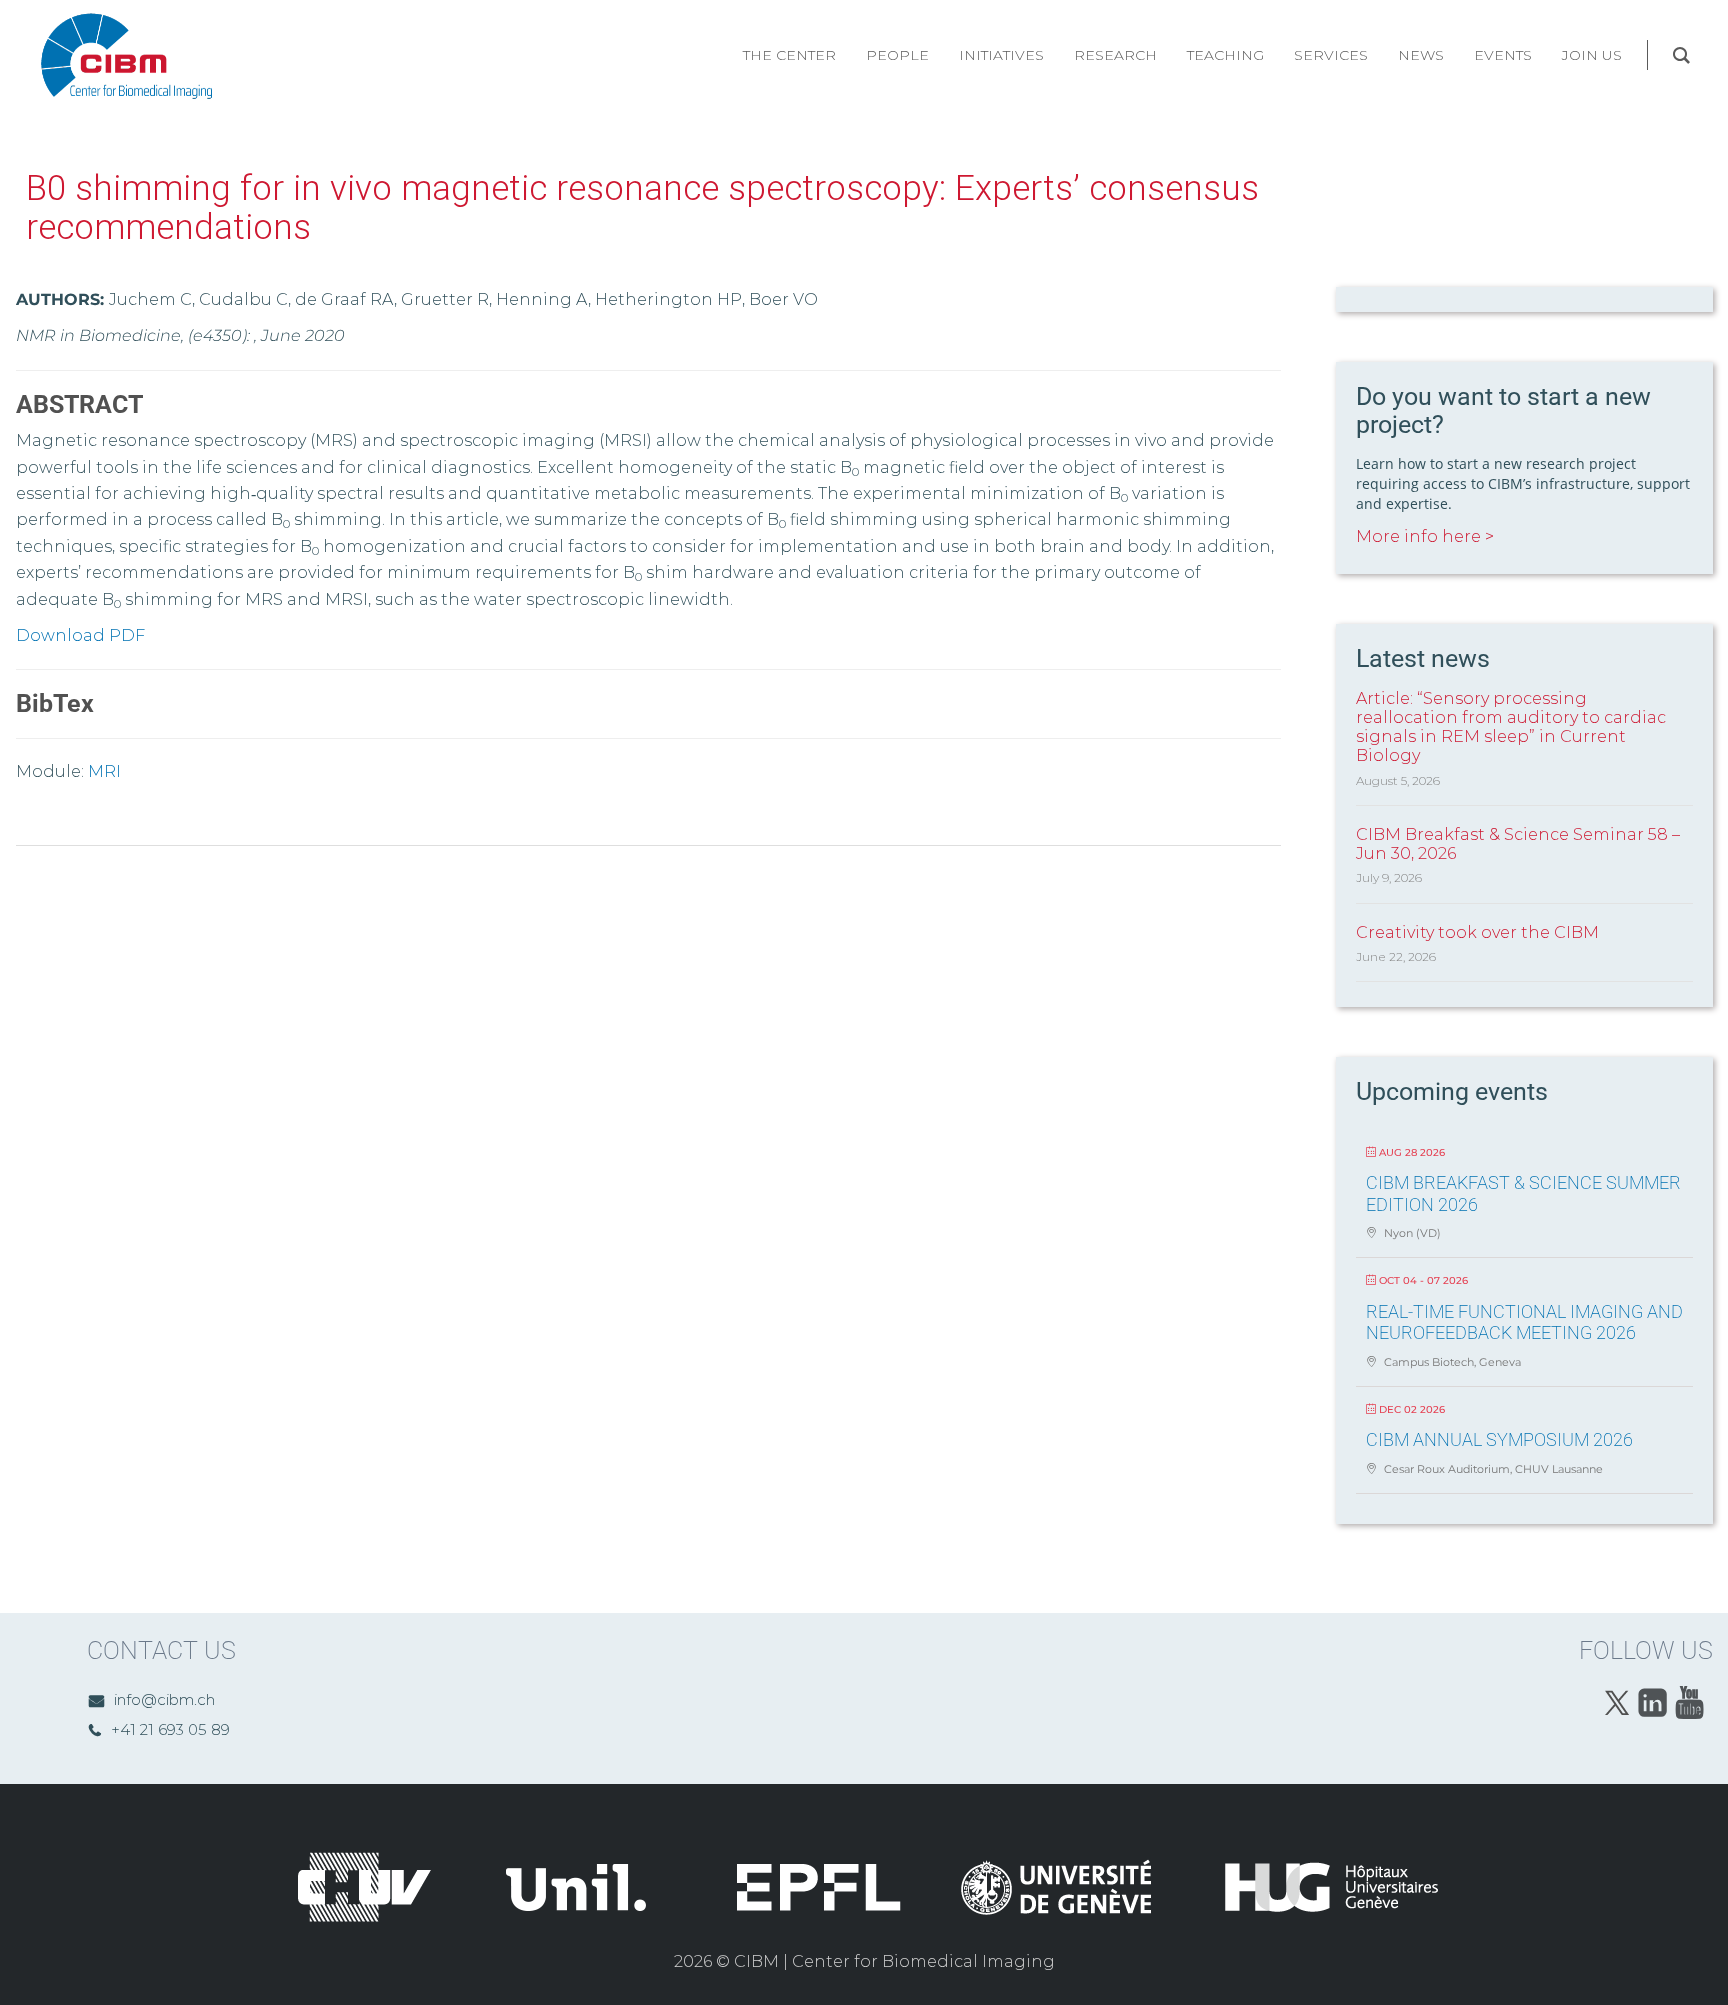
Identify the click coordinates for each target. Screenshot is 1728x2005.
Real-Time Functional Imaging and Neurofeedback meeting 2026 (1524, 1322)
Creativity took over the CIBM (1477, 932)
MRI (104, 771)
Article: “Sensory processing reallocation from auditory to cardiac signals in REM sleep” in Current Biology (1511, 727)
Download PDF (80, 635)
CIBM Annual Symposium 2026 (1499, 1439)
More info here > (1425, 536)
